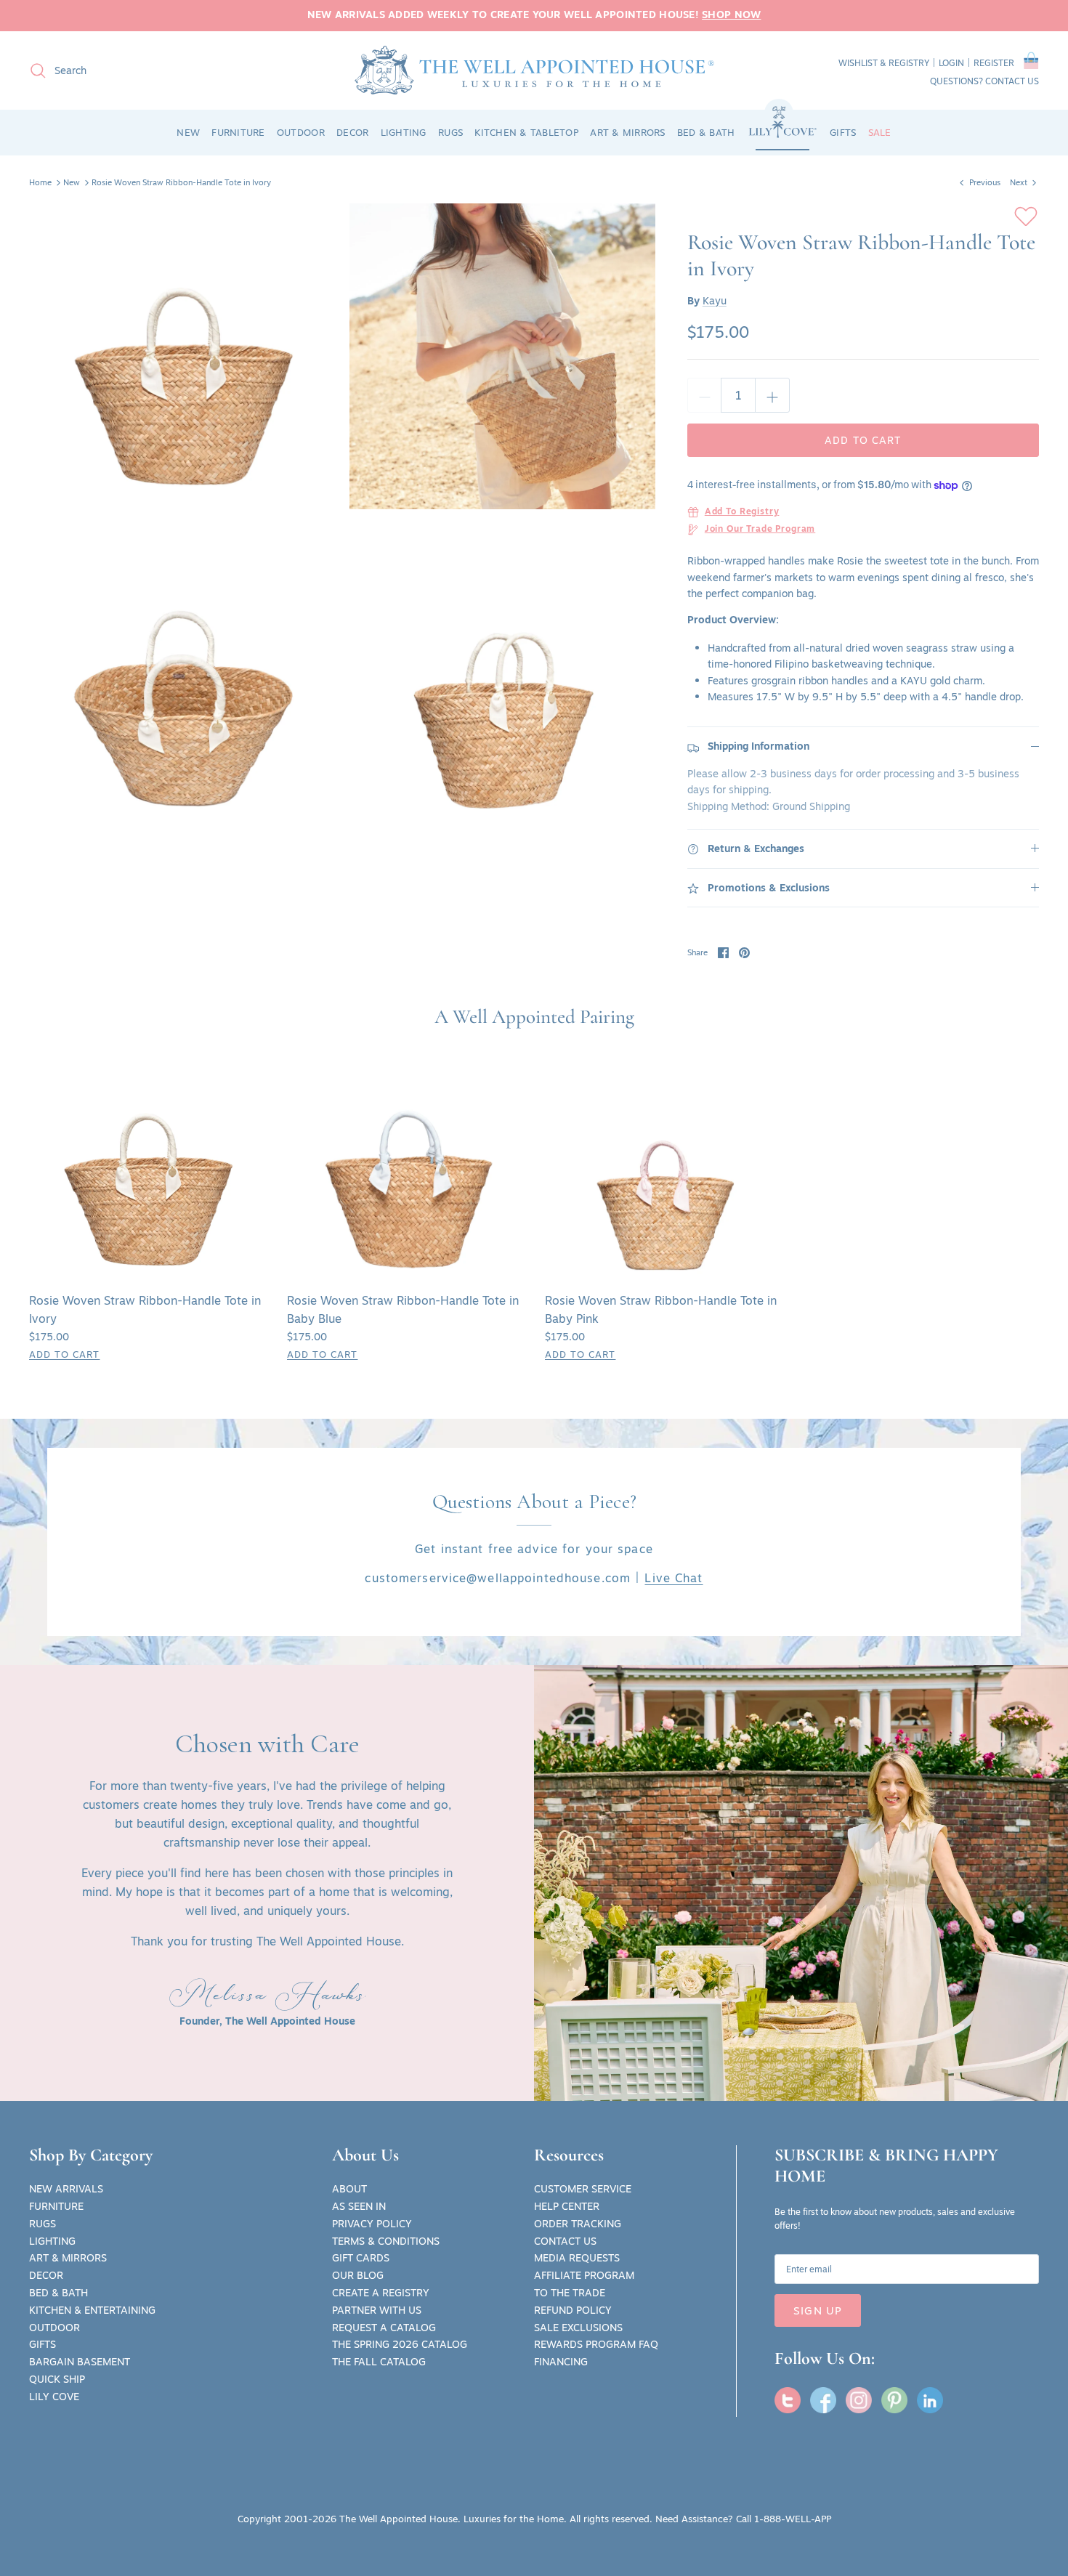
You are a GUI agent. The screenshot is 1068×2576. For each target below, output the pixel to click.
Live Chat (673, 1578)
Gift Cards (361, 2258)
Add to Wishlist (1026, 216)
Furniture (56, 2206)
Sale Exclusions (578, 2328)
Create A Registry (381, 2293)
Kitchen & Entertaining (92, 2310)
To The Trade (570, 2293)
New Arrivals (66, 2189)
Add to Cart (863, 440)
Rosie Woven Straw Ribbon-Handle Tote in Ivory (181, 182)
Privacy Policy (372, 2224)
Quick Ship (57, 2379)
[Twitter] (788, 2400)
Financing (561, 2362)
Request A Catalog (384, 2328)
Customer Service (583, 2189)
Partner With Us (377, 2310)
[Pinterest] (894, 2400)
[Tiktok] (930, 2400)
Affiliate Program (584, 2275)
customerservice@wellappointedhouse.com (498, 1578)
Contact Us (565, 2241)
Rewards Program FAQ (596, 2344)
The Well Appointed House (399, 2519)
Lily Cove (54, 2397)
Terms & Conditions (386, 2241)
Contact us (1012, 81)
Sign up (818, 2310)
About (349, 2189)
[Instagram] (859, 2400)
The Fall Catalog (379, 2362)
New (72, 182)
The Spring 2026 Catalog (400, 2344)
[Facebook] (823, 2400)
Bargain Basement (80, 2362)
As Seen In (359, 2206)
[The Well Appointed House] (534, 70)
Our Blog (358, 2275)
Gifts (43, 2344)
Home (40, 182)
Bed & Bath (58, 2293)
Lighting (52, 2241)
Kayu (715, 301)
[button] (1031, 63)
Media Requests (577, 2258)
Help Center (567, 2206)
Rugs (43, 2224)
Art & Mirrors (68, 2258)
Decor (46, 2275)
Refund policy (573, 2310)
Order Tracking (578, 2224)
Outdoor (54, 2328)
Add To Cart (64, 1354)
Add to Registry (742, 512)
